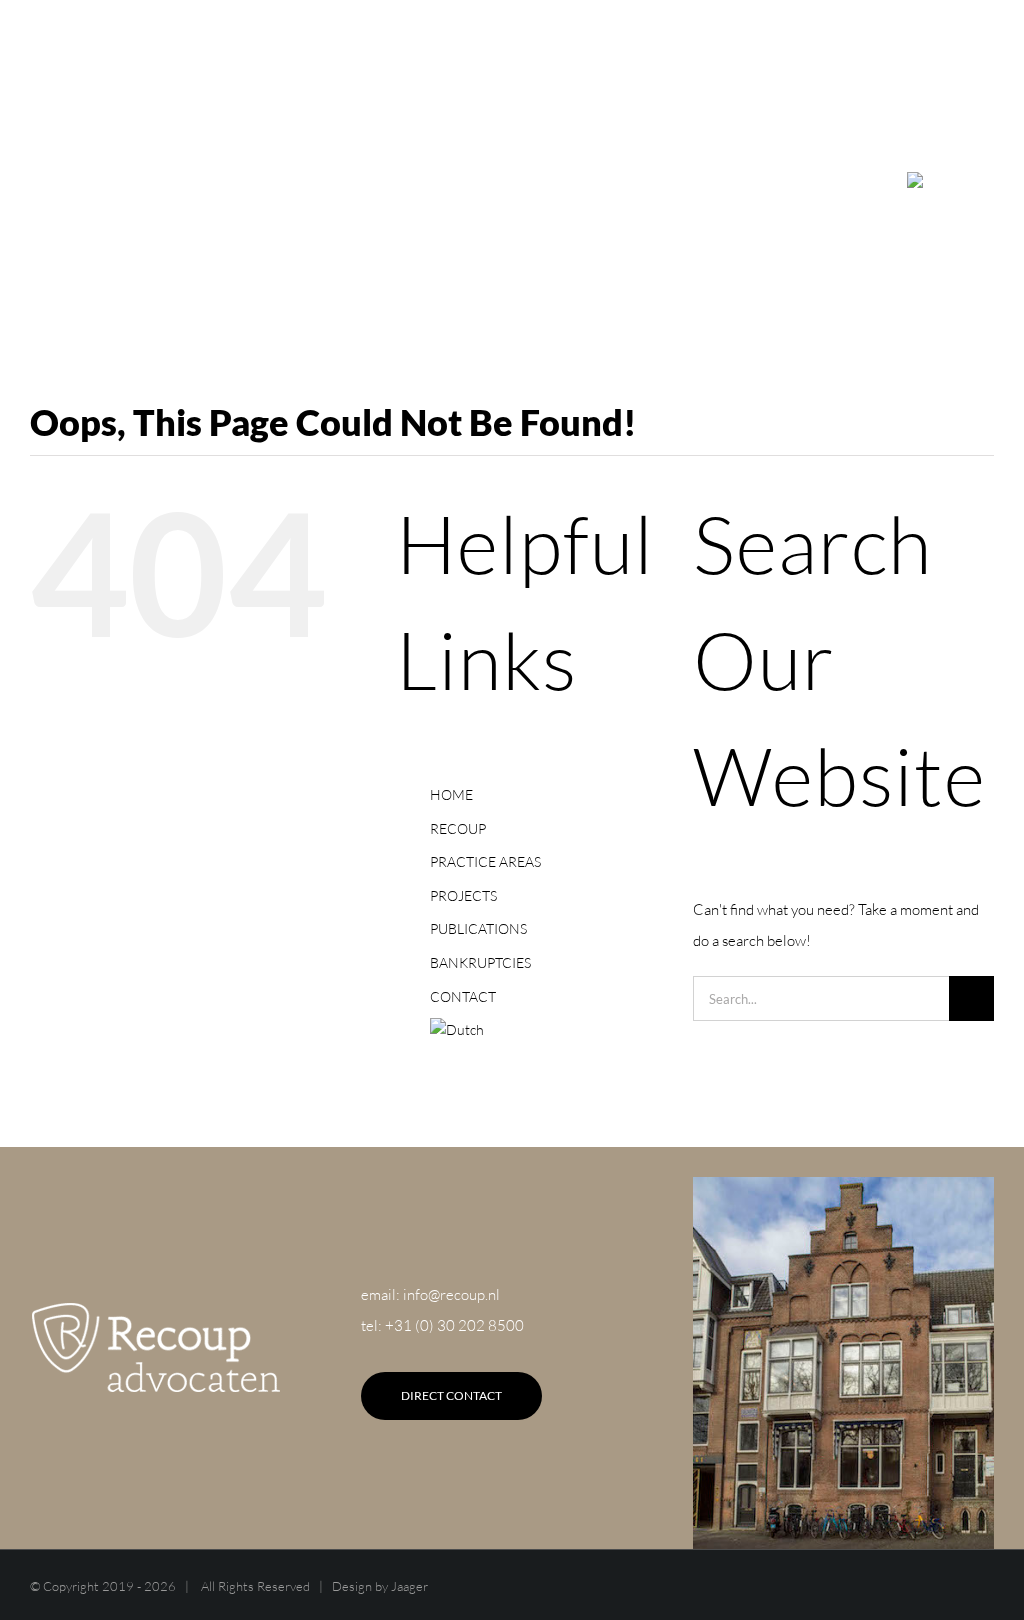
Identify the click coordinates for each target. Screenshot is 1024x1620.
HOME (451, 794)
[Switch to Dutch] (938, 180)
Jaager (409, 1586)
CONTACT (463, 996)
